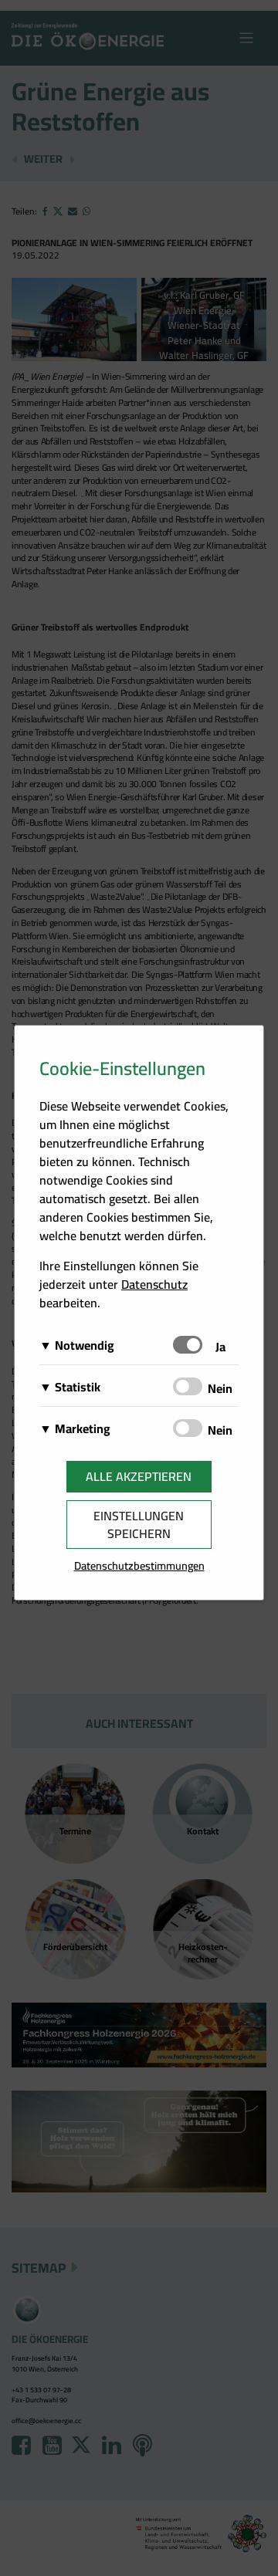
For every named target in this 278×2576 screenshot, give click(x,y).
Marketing (83, 1428)
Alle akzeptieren (139, 1476)
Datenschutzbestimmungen (139, 1565)
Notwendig (85, 1345)
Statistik (78, 1387)
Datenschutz (154, 1284)
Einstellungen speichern (139, 1525)
